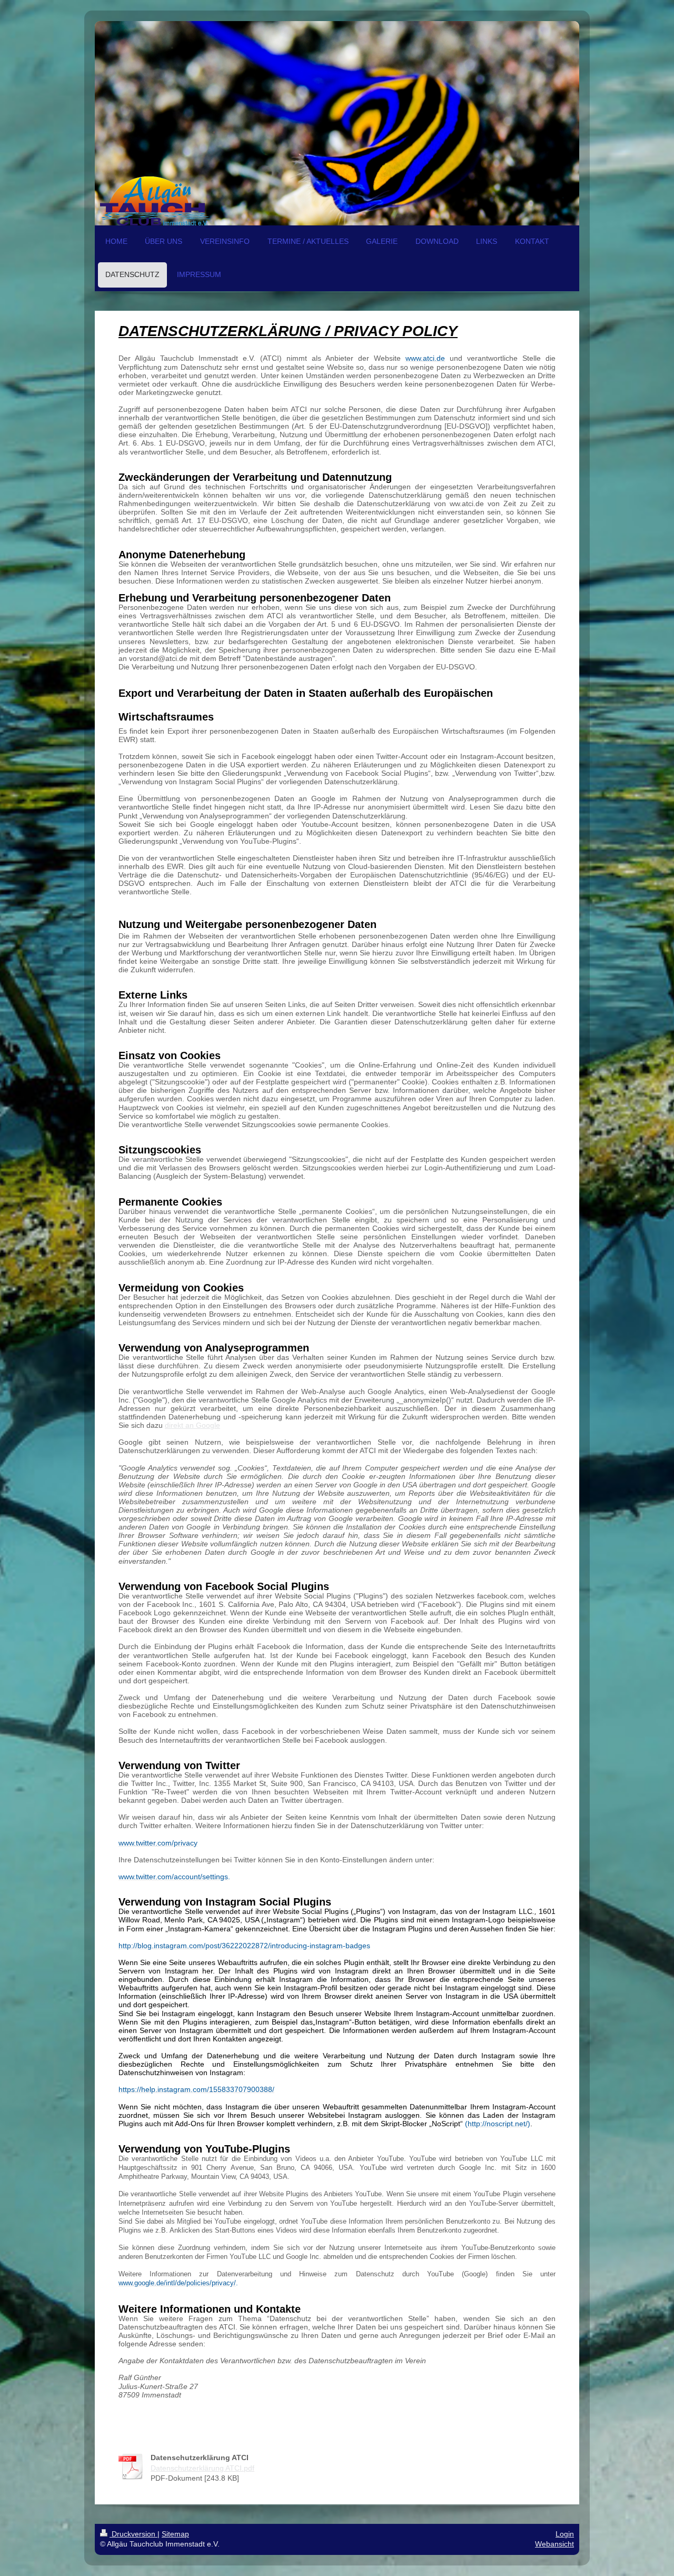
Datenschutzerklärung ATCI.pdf (202, 2468)
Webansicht (554, 2544)
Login (565, 2534)
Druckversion (133, 2534)
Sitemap (175, 2534)
